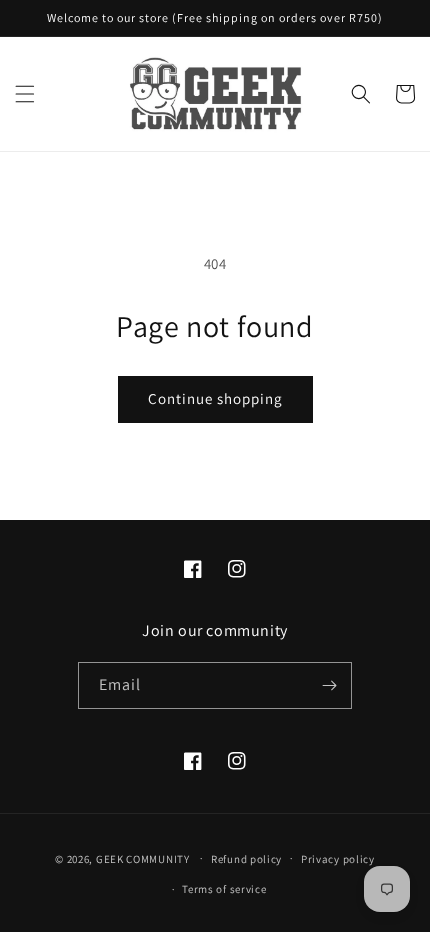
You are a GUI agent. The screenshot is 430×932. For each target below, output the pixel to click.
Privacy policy (338, 859)
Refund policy (246, 859)
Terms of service (224, 889)
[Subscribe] (329, 685)
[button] (25, 94)
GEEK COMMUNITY (143, 858)
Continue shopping (215, 398)
